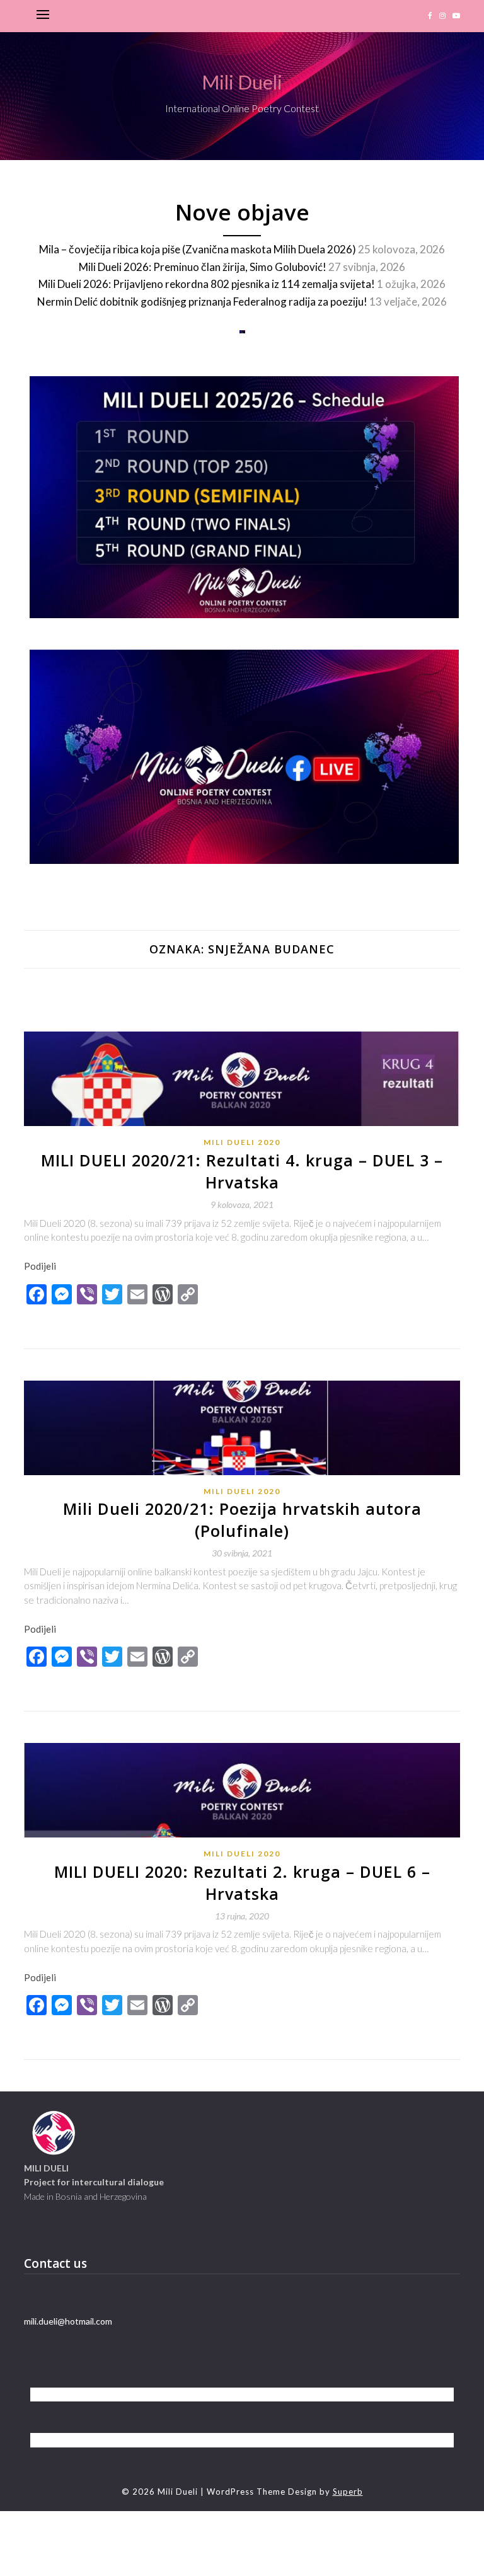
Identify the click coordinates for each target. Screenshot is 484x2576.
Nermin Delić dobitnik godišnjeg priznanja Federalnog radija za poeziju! (202, 302)
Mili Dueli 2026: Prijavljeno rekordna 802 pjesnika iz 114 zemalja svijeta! (207, 284)
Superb (348, 2492)
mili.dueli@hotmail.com (68, 2321)
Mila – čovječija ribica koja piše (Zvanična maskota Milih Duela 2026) (198, 249)
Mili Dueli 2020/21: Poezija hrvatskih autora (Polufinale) (242, 1520)
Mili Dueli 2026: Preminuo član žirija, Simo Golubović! (203, 267)
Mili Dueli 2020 (242, 1142)
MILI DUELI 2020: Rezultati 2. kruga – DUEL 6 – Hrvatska (242, 1883)
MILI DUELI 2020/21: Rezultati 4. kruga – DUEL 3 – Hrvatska (242, 1171)
